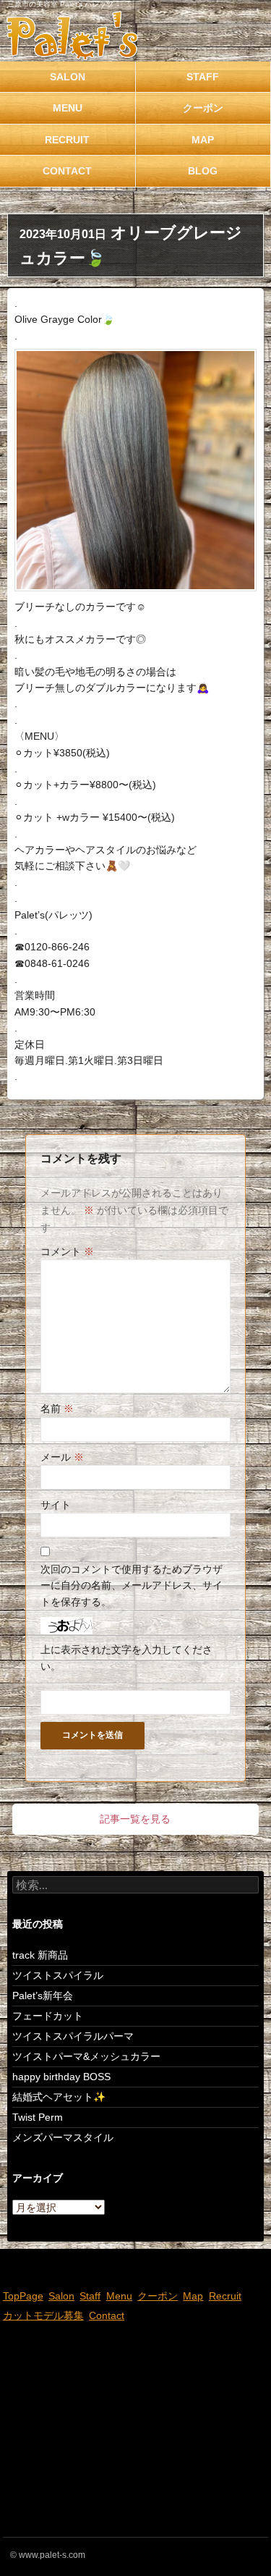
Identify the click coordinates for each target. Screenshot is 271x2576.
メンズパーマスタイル (63, 2137)
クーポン (158, 2296)
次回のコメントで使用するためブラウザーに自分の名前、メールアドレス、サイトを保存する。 (132, 1585)
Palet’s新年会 (43, 1996)
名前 (57, 1409)
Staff (90, 2296)
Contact (67, 171)
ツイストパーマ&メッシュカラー (86, 2056)
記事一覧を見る (135, 1819)
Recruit (67, 140)
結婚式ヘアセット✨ (59, 2097)
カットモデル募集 (43, 2315)
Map (193, 2296)
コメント (67, 1251)
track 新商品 (40, 1955)
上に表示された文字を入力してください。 (126, 1657)
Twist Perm (38, 2117)
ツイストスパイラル (58, 1975)
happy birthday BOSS (61, 2077)
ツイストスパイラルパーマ (73, 2036)
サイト (56, 1505)
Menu (68, 108)
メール (62, 1457)
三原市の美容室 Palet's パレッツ (60, 4)
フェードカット (48, 2016)
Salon (68, 77)
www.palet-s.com (52, 2555)
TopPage (23, 2296)
